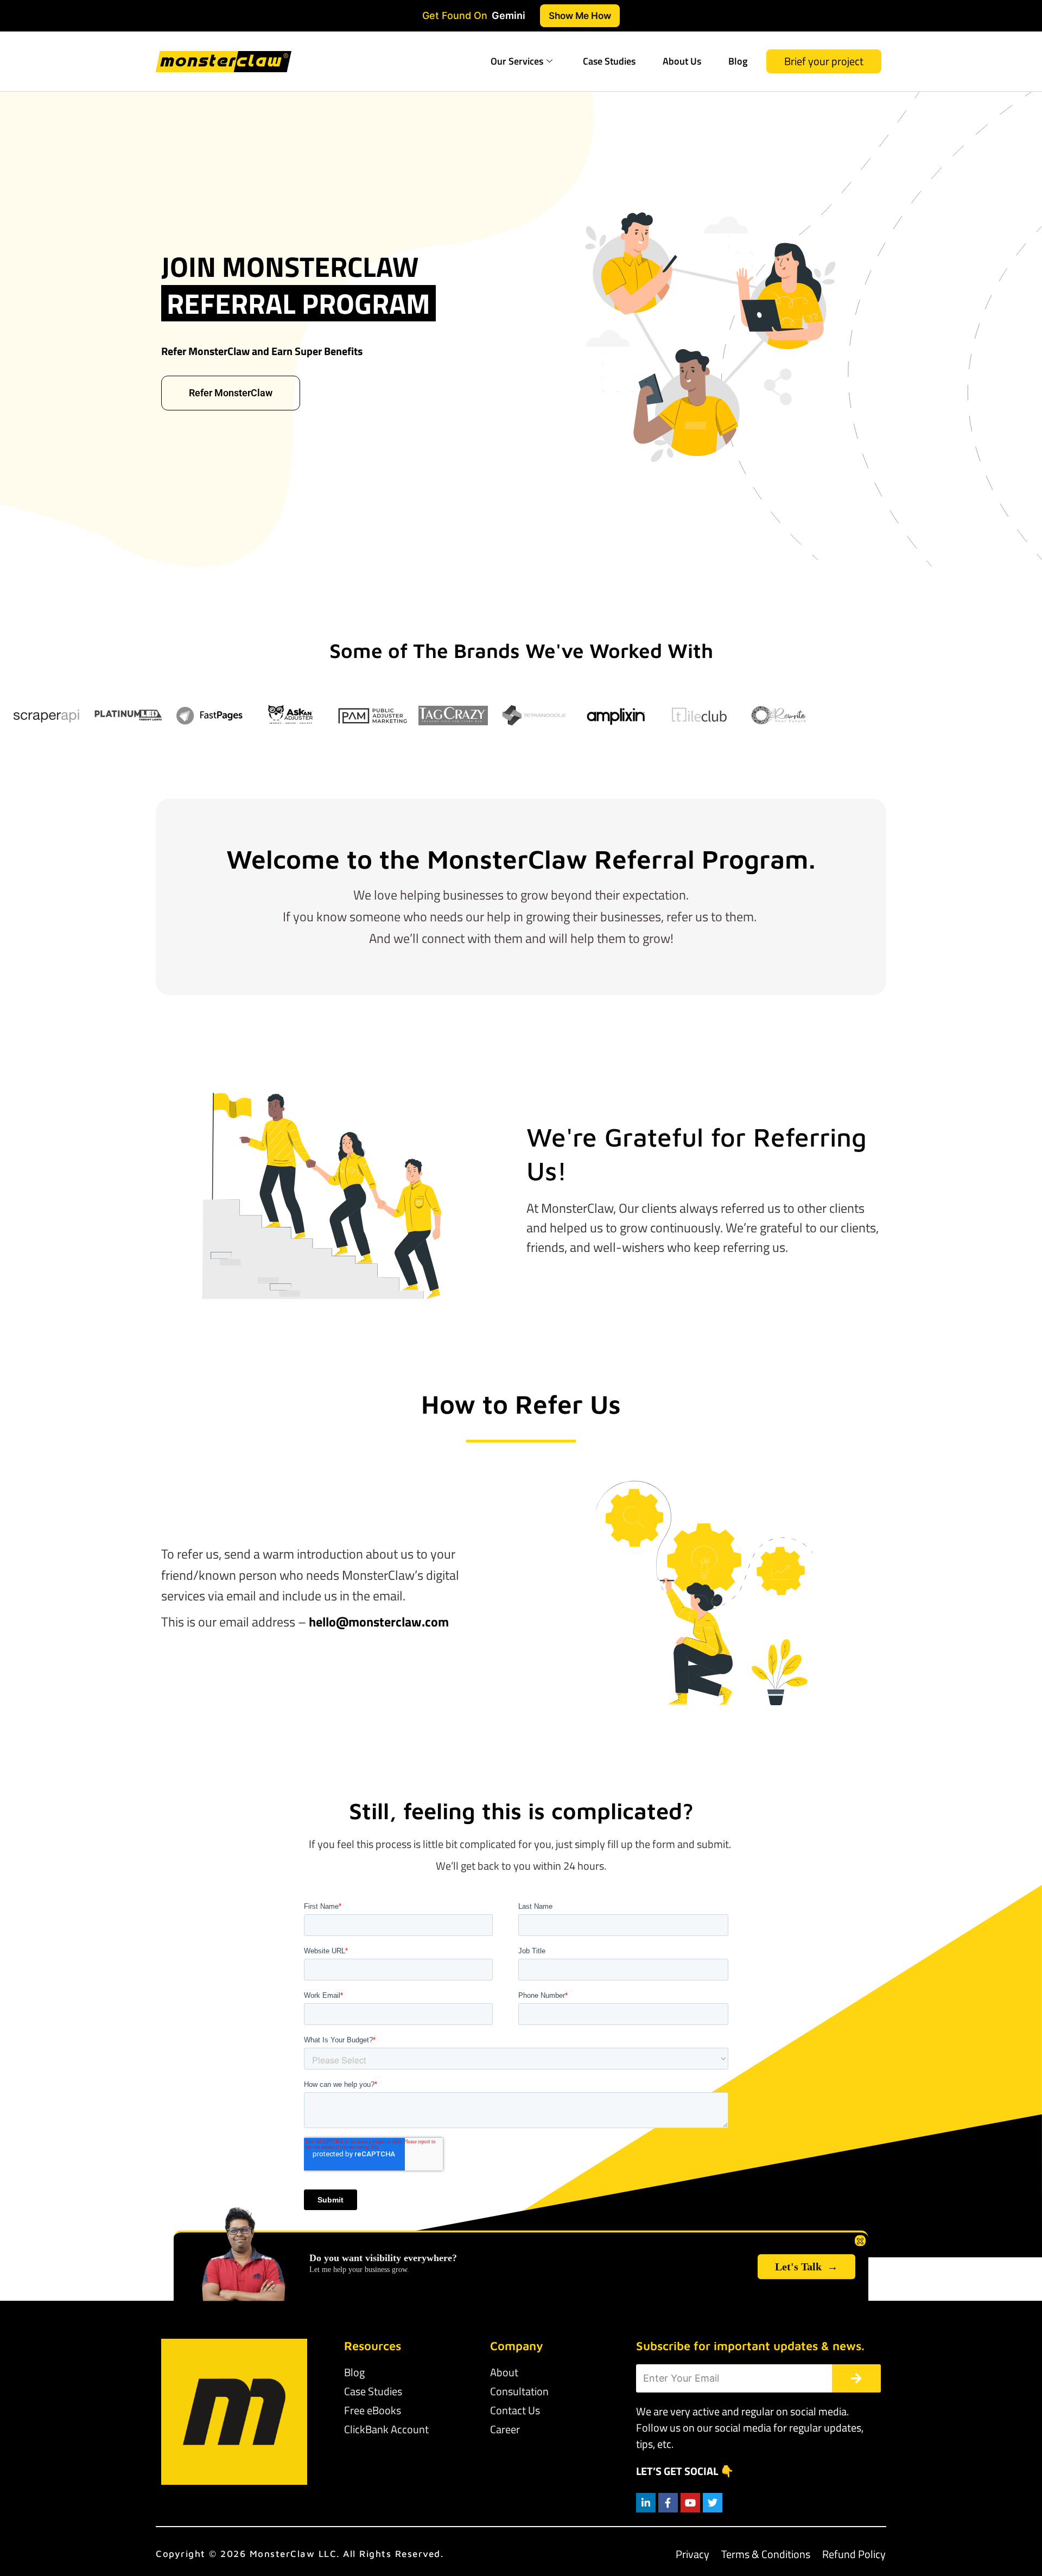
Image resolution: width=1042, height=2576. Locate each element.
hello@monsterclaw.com (379, 1622)
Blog (738, 61)
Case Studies (609, 61)
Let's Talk (806, 2267)
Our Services (517, 61)
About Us (682, 61)
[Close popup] (860, 2240)
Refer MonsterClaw (231, 393)
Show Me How (580, 15)
